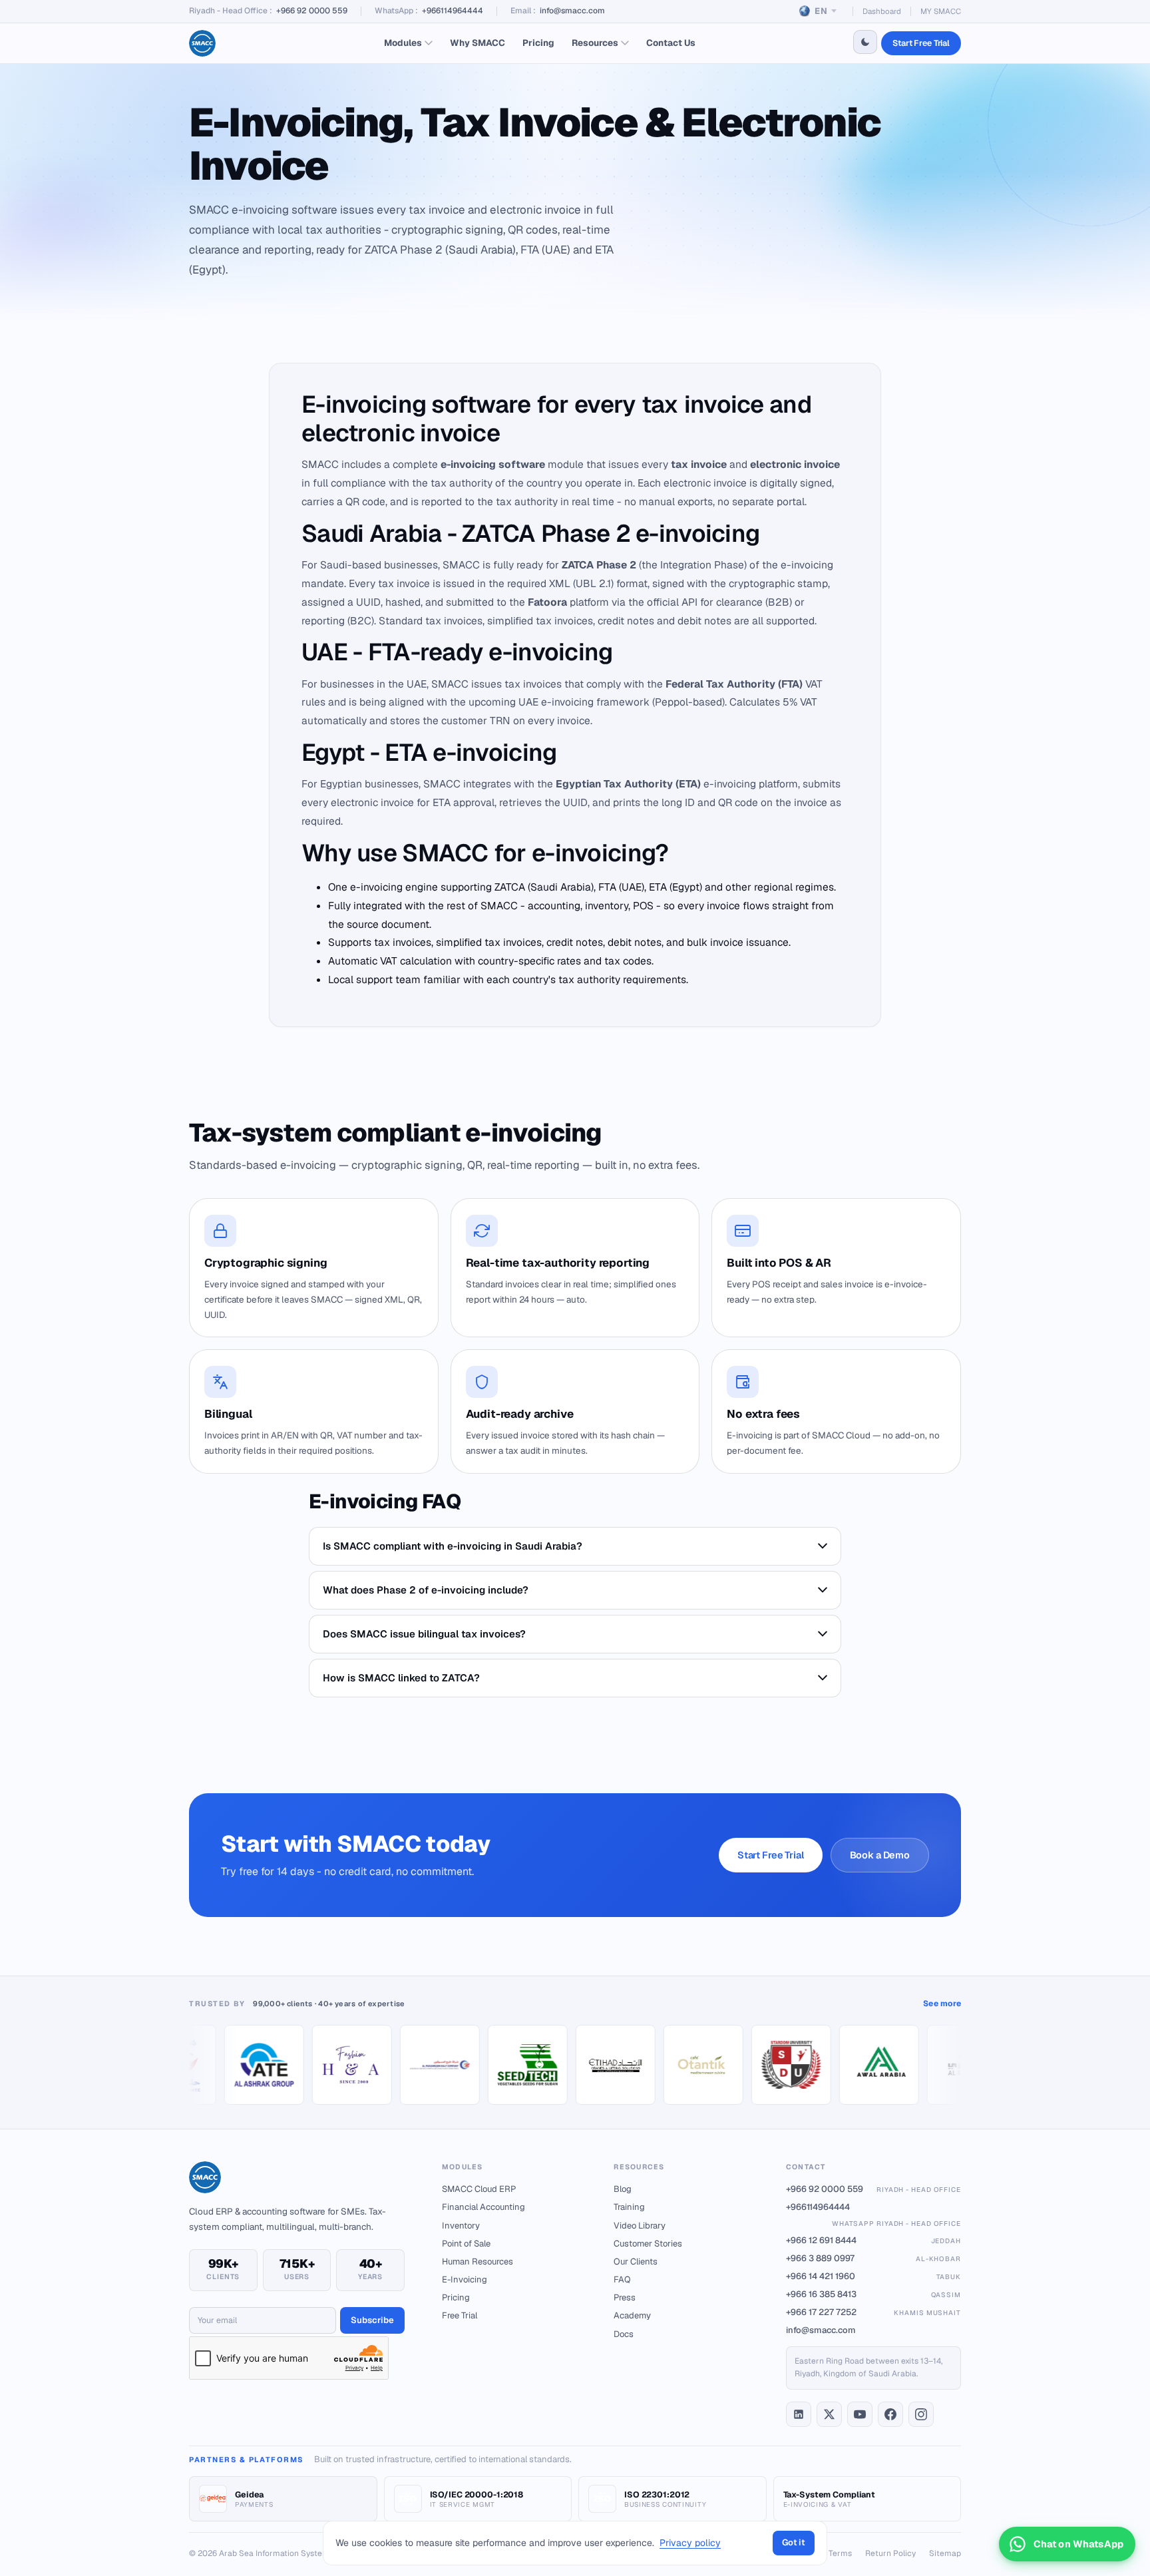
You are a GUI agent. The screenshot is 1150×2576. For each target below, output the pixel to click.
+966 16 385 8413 (873, 2294)
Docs (624, 2334)
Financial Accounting (483, 2207)
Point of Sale (466, 2244)
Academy (632, 2315)
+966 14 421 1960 (873, 2276)
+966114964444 (453, 11)
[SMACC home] (202, 43)
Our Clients (636, 2261)
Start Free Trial (921, 43)
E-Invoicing (465, 2279)
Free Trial (460, 2315)
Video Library (640, 2226)
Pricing (538, 43)
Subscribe (372, 2320)
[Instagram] (921, 2414)
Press (625, 2297)
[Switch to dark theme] (865, 42)
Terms (840, 2553)
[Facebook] (890, 2414)
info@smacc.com (572, 11)
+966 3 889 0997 (873, 2258)
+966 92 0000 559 (312, 11)
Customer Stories (648, 2244)
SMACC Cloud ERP (479, 2189)
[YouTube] (860, 2414)
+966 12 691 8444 (873, 2240)
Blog (623, 2189)
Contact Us (671, 43)
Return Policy (890, 2553)
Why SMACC (478, 43)
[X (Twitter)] (829, 2414)
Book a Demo (880, 1855)
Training (629, 2207)
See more (942, 2004)
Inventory (461, 2226)
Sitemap (945, 2553)
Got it (794, 2542)
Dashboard (882, 11)
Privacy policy (690, 2543)
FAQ (622, 2279)
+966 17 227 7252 (873, 2312)
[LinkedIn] (799, 2414)
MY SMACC (941, 11)
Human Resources (478, 2261)
